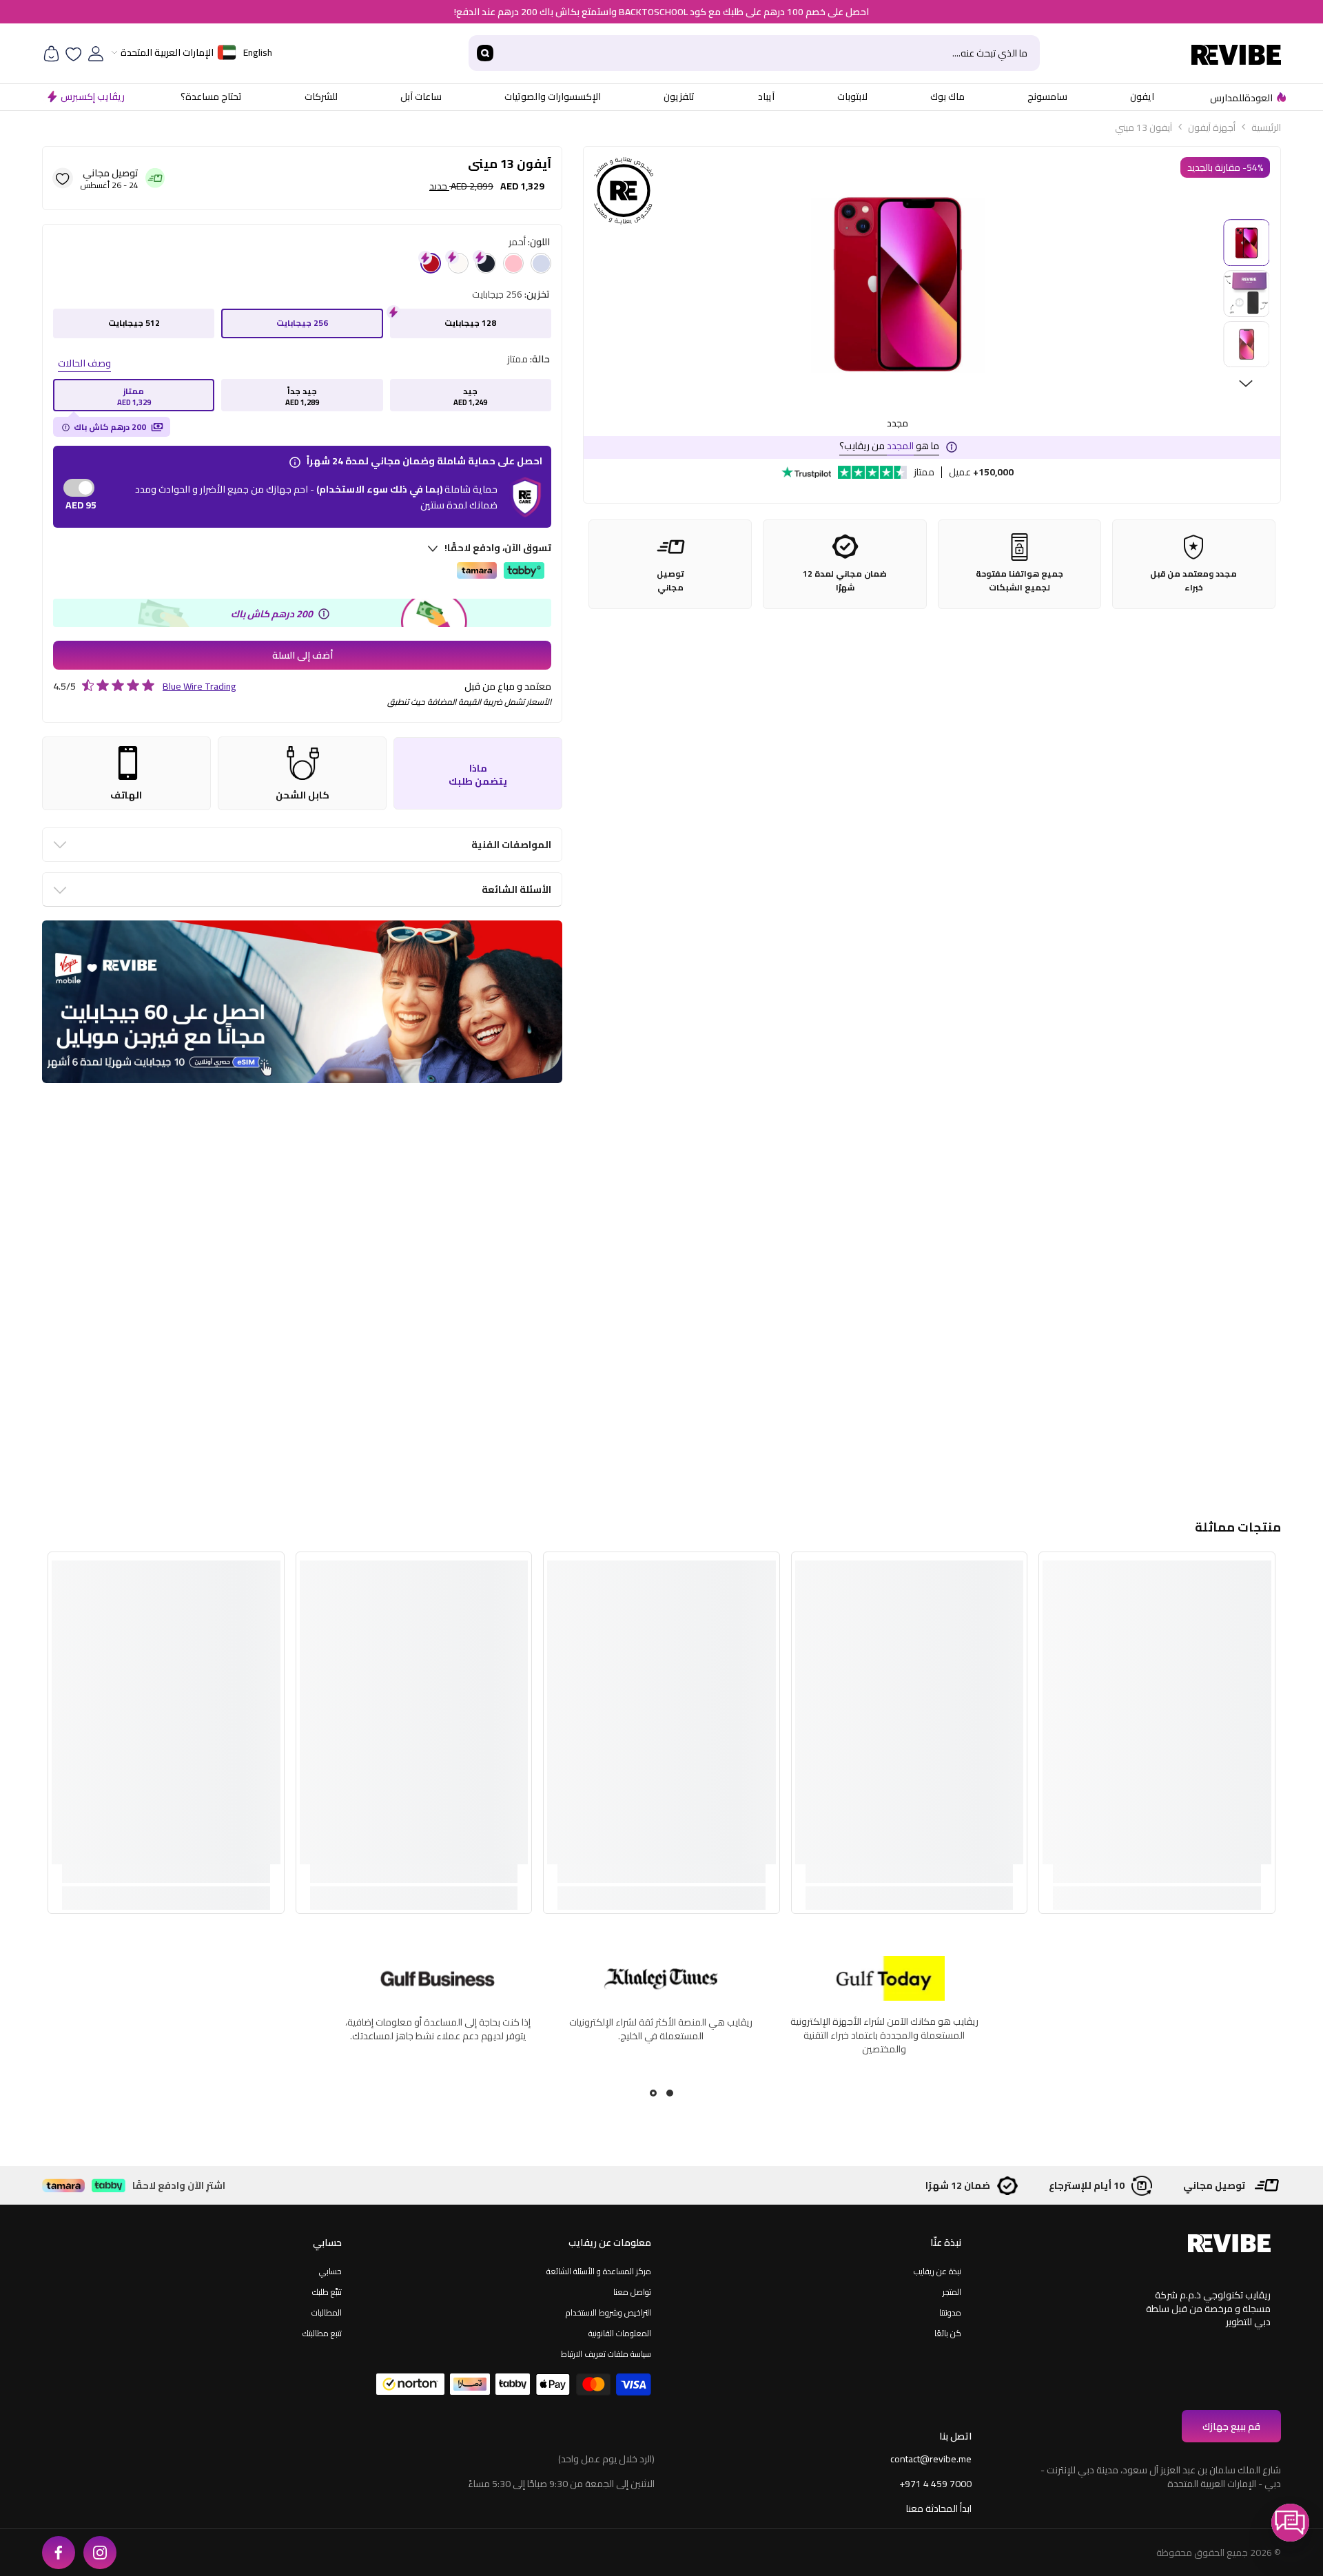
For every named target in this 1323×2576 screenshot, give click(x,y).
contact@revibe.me (931, 2459)
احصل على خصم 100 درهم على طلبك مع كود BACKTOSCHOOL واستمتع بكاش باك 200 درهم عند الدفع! (661, 12)
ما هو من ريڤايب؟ (889, 446)
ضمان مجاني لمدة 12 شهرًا (845, 581)
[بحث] (754, 53)
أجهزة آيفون (1212, 127)
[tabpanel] (661, 2020)
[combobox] (771, 53)
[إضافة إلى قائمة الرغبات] (63, 178)
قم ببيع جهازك (1231, 2426)
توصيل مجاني (670, 581)
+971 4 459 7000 (935, 2484)
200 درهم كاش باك (110, 427)
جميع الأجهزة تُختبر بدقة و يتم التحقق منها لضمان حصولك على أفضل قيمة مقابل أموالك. (661, 2028)
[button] (1290, 2523)
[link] (1157, 1874)
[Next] (1246, 384)
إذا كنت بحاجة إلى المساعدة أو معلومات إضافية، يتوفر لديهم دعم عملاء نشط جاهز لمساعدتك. (884, 2029)
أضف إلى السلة (302, 655)
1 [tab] (670, 2093)
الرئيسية (1266, 127)
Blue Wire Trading (199, 686)
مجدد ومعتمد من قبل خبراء (1193, 581)
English (258, 52)
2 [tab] (653, 2093)
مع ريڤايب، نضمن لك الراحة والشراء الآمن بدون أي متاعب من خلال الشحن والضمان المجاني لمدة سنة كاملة (438, 2035)
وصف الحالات (84, 363)
